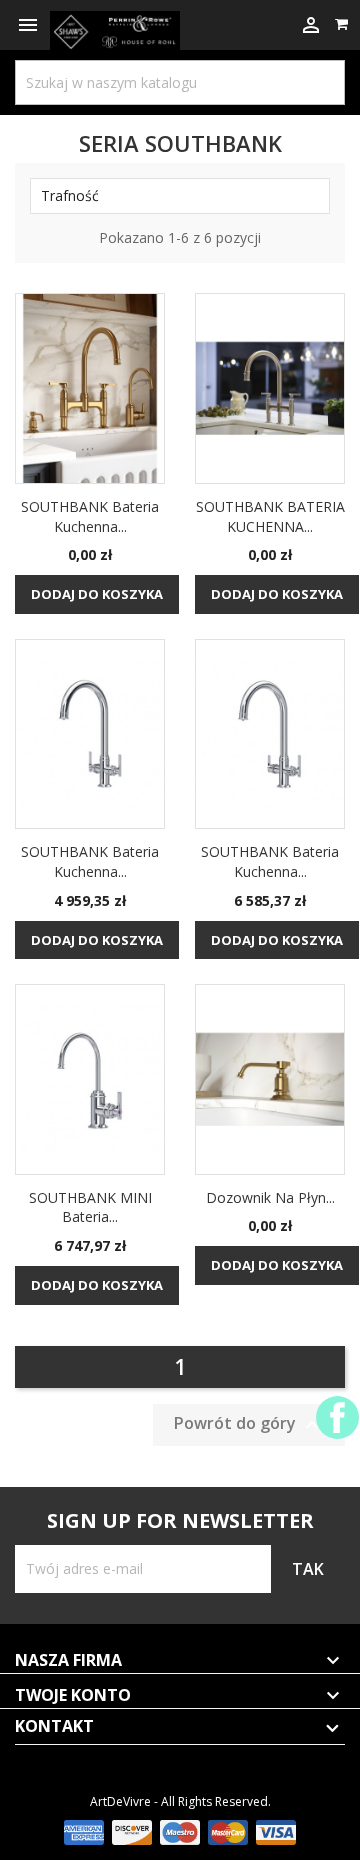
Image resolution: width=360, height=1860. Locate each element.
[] (305, 65)
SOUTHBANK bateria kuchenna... (90, 516)
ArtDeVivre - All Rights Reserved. (180, 1801)
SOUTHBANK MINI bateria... (90, 1207)
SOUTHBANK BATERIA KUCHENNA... (270, 516)
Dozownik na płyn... (270, 1197)
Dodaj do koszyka (97, 594)
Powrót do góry (249, 1424)
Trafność (180, 196)
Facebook (337, 1417)
